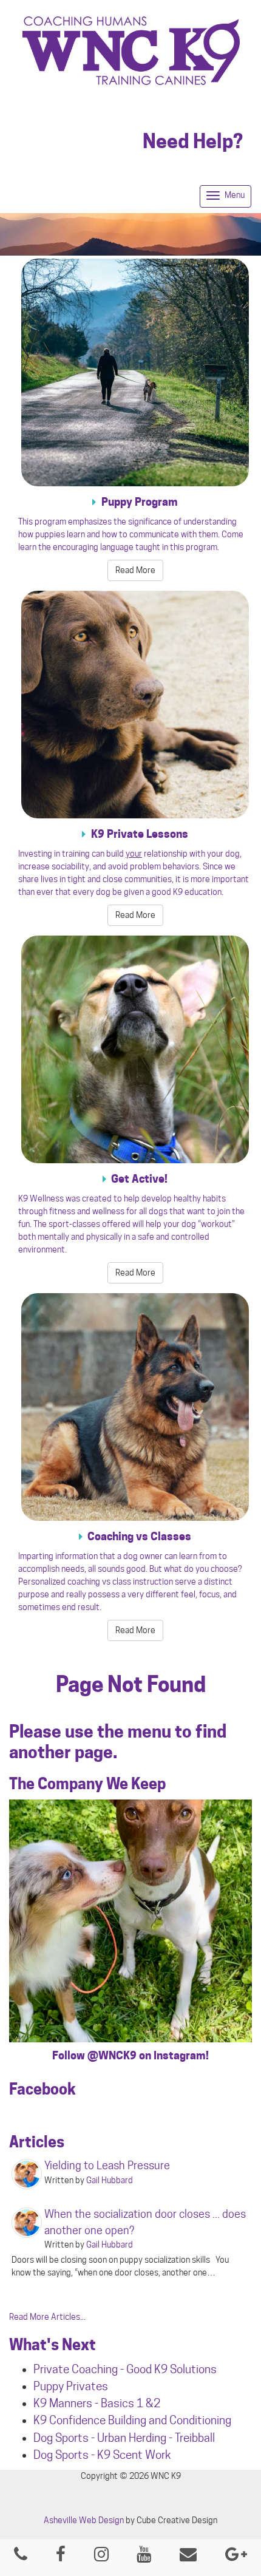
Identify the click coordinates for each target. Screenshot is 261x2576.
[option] (130, 1921)
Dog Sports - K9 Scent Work (102, 2455)
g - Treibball (188, 2438)
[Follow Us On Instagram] (101, 2557)
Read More (135, 570)
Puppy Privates (71, 2386)
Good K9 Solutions (171, 2369)
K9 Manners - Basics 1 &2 (98, 2403)
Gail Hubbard (110, 2180)
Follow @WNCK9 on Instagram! (130, 2055)
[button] (25, 1934)
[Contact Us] (188, 2557)
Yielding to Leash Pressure (107, 2165)
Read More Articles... (47, 2317)
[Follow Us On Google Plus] (236, 2557)
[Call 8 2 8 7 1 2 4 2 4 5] (21, 2557)
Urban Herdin (129, 2438)
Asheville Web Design (84, 2520)
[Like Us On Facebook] (61, 2557)
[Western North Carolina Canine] (130, 51)
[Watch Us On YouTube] (144, 2557)
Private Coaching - (80, 2369)
